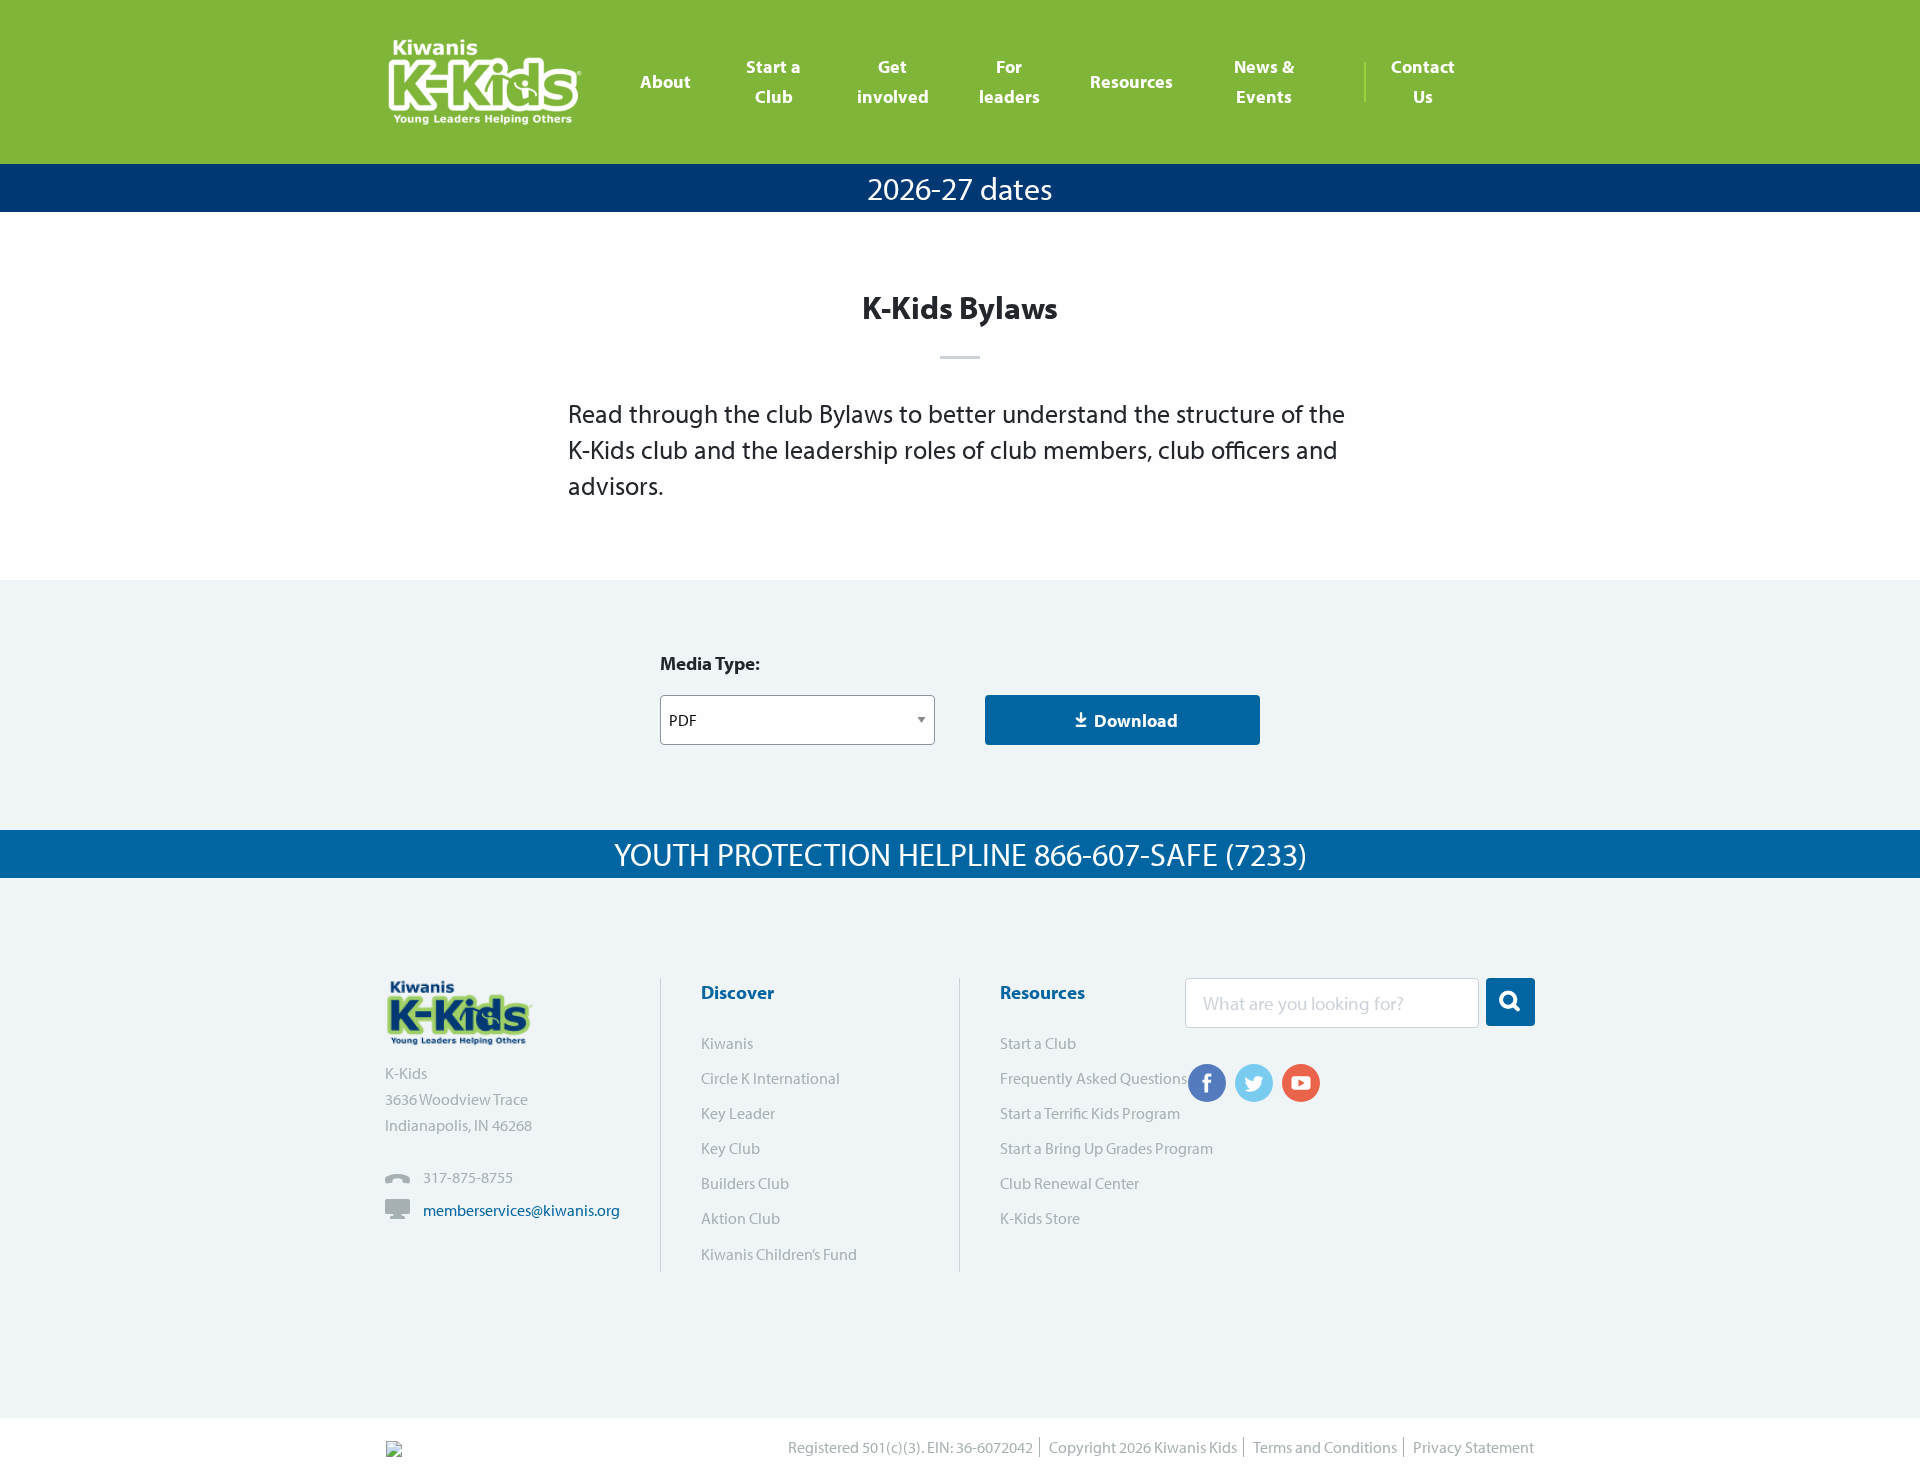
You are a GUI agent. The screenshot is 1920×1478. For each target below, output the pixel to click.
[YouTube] (1301, 1083)
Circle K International (770, 1078)
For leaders (1009, 81)
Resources (1131, 81)
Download (1136, 720)
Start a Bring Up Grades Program (1080, 1148)
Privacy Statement (1473, 1447)
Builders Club (745, 1183)
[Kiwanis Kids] (492, 82)
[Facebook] (1207, 1083)
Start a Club (773, 81)
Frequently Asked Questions (1080, 1078)
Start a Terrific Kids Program (1080, 1113)
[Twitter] (1254, 1083)
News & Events (1264, 81)
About (665, 81)
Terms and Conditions (1325, 1447)
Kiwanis (727, 1043)
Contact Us (1423, 81)
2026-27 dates (960, 188)
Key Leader (738, 1113)
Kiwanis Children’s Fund (779, 1254)
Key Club (730, 1148)
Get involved (893, 81)
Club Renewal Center (1069, 1183)
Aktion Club (740, 1218)
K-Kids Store (1040, 1218)
